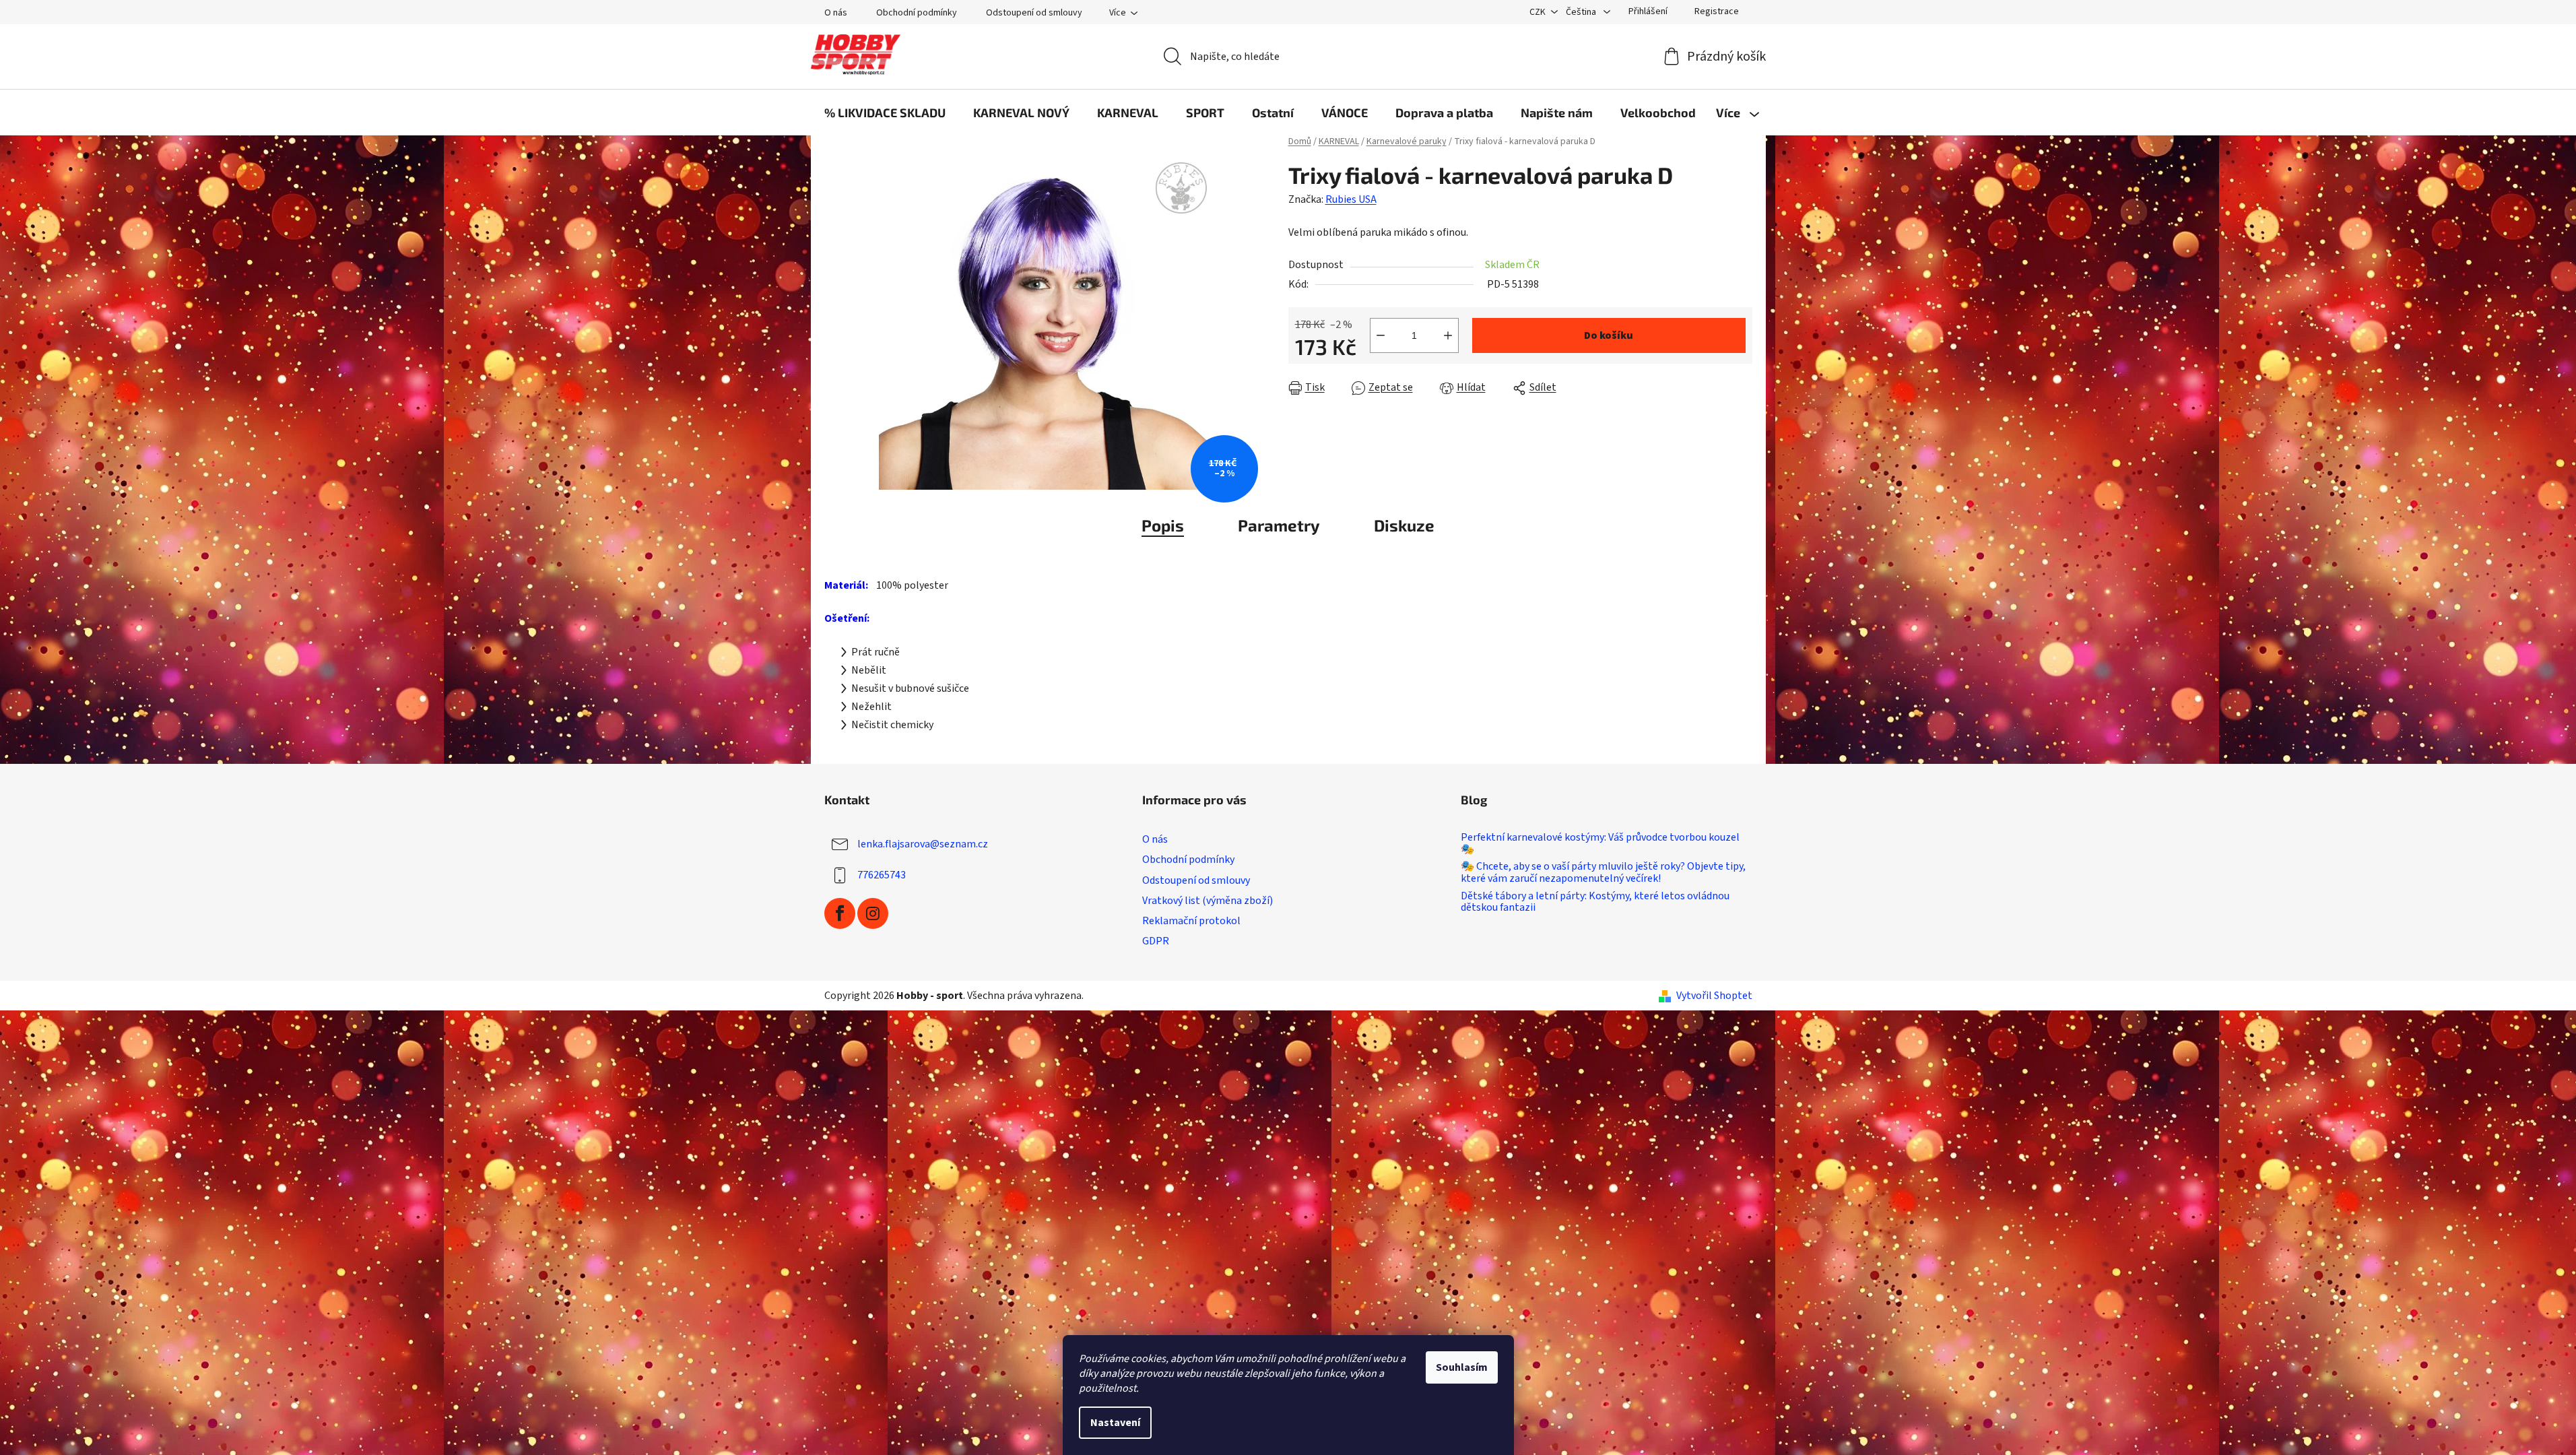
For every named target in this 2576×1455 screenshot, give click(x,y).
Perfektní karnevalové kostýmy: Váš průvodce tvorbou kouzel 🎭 (1600, 844)
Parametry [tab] (1279, 525)
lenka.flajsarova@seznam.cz (923, 844)
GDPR (1156, 941)
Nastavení (1115, 1423)
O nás (836, 13)
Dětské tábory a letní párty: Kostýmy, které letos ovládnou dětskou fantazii (1595, 902)
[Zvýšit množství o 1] (1448, 335)
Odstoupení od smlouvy (1034, 13)
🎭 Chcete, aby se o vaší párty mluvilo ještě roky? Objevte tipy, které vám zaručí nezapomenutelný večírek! (1603, 873)
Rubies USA (1351, 199)
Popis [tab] (1163, 525)
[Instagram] (873, 913)
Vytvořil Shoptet (1714, 996)
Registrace (1717, 11)
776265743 (882, 875)
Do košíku (1609, 335)
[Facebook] (840, 913)
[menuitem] (885, 112)
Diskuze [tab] (1404, 525)
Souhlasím (1462, 1367)
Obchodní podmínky (917, 13)
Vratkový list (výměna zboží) (1208, 901)
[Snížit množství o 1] (1381, 335)
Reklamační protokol (1191, 921)
